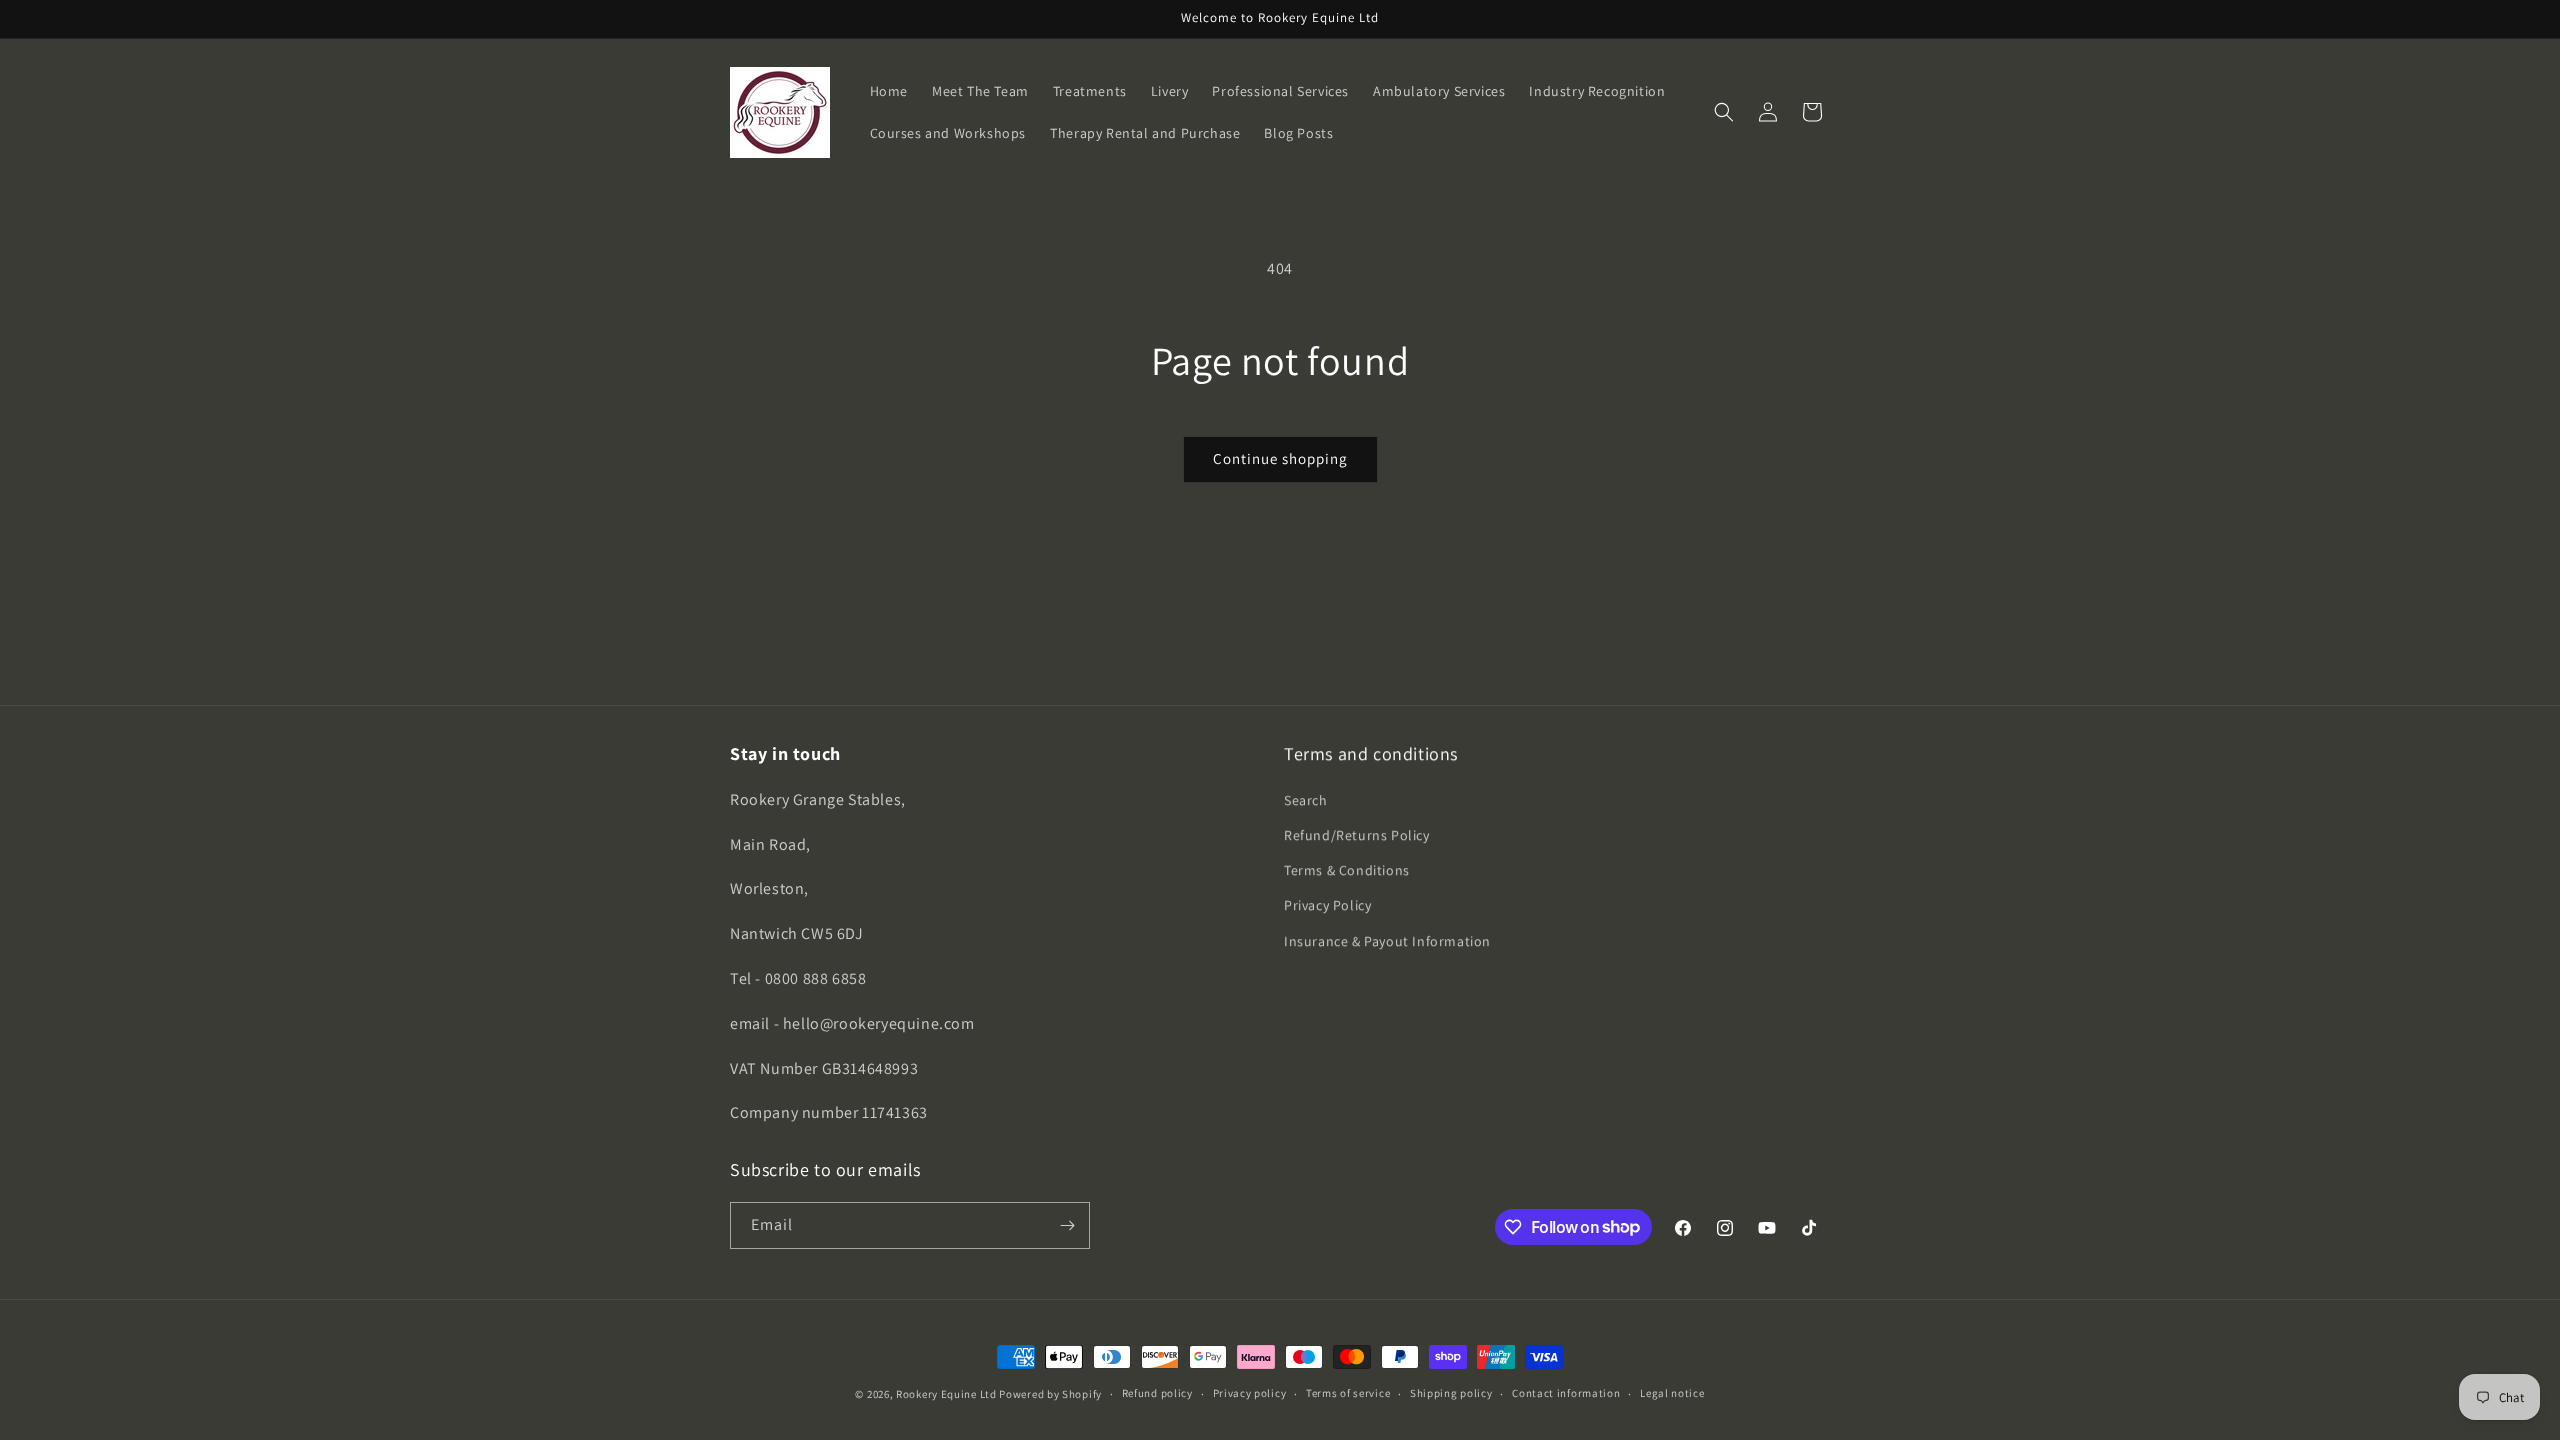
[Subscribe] (1067, 1225)
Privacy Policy (1327, 905)
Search (1306, 800)
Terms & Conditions (1347, 870)
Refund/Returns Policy (1357, 835)
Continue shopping (1280, 458)
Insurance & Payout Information (1387, 941)
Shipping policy (1451, 1393)
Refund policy (1157, 1393)
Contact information (1566, 1393)
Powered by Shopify (1050, 1394)
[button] (1724, 112)
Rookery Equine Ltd (946, 1394)
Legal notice (1672, 1393)
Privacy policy (1250, 1393)
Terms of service (1348, 1393)
